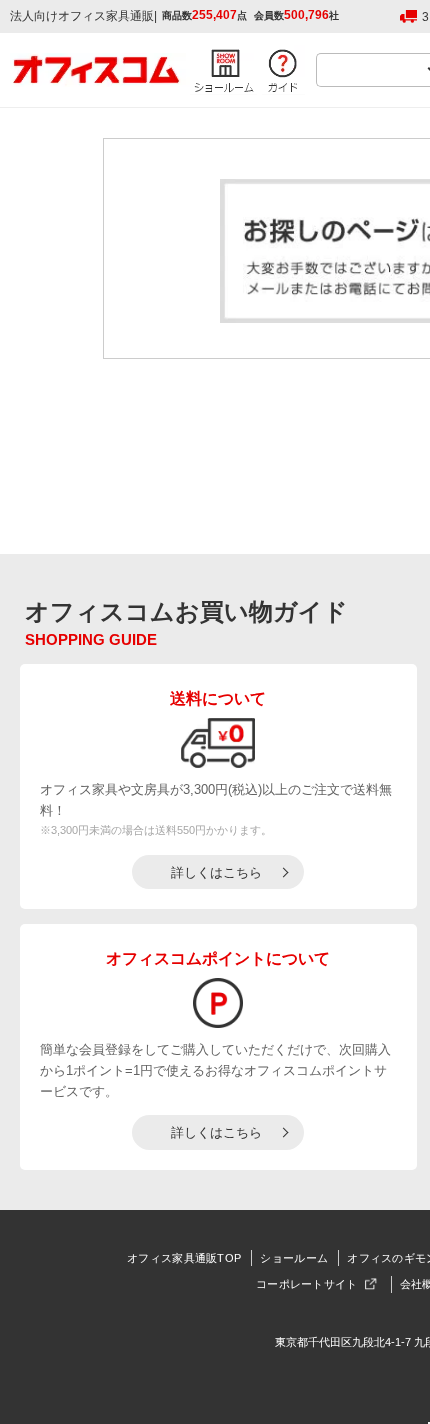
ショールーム (294, 1258)
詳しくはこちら (216, 872)
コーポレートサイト (307, 1284)
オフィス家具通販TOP (184, 1258)
